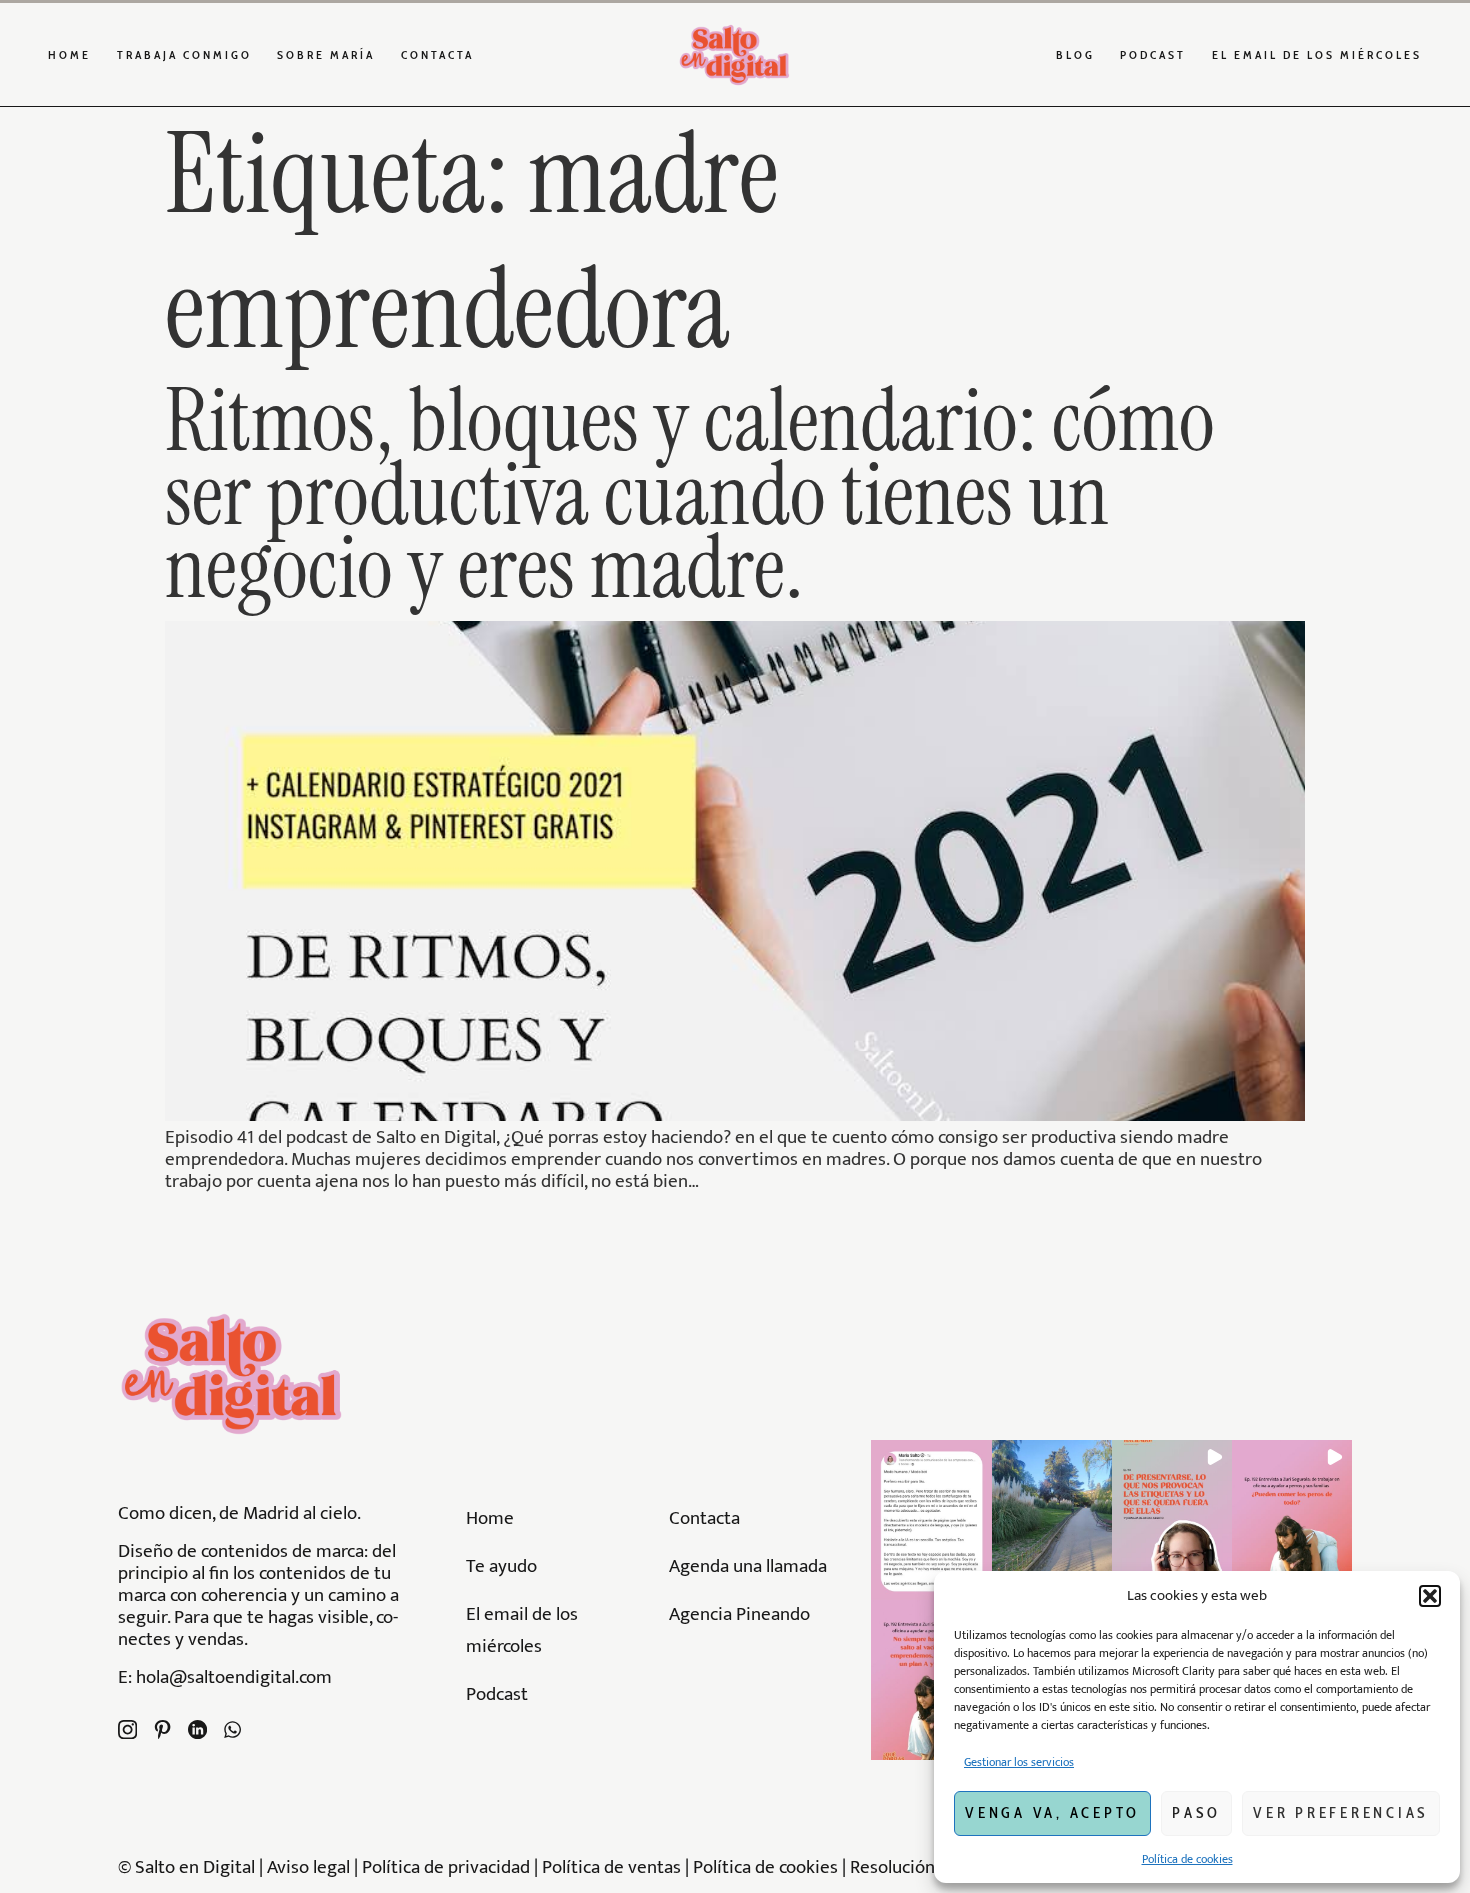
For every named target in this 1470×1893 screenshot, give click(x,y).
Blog (1075, 54)
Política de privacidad (448, 1867)
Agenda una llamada (748, 1566)
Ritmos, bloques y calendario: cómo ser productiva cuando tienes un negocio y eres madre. (690, 494)
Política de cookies (1187, 1859)
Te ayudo (501, 1566)
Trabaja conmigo (184, 54)
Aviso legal (308, 1867)
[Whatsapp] (232, 1729)
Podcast (1153, 54)
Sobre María (326, 54)
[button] (1430, 1596)
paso (1196, 1813)
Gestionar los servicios (1019, 1762)
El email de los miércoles (1317, 54)
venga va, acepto (1052, 1813)
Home (69, 54)
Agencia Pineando (739, 1614)
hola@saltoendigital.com (234, 1677)
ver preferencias (1341, 1813)
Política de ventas (611, 1867)
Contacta (437, 54)
